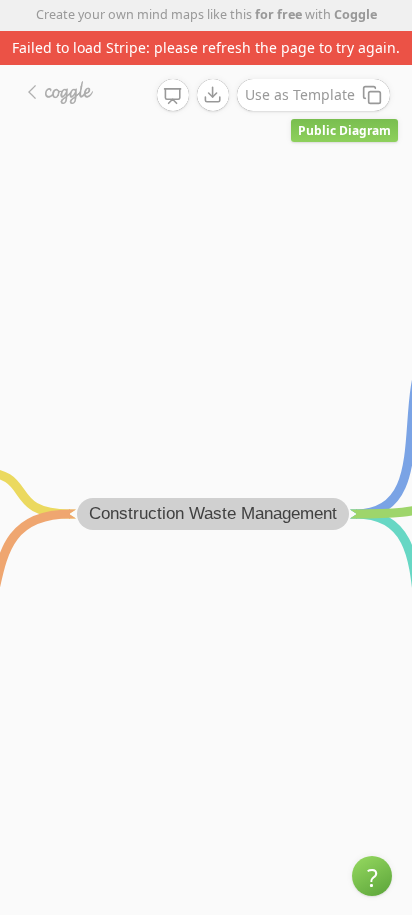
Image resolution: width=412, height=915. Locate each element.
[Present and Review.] (173, 96)
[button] (372, 876)
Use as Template (300, 94)
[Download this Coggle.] (213, 95)
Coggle (355, 14)
